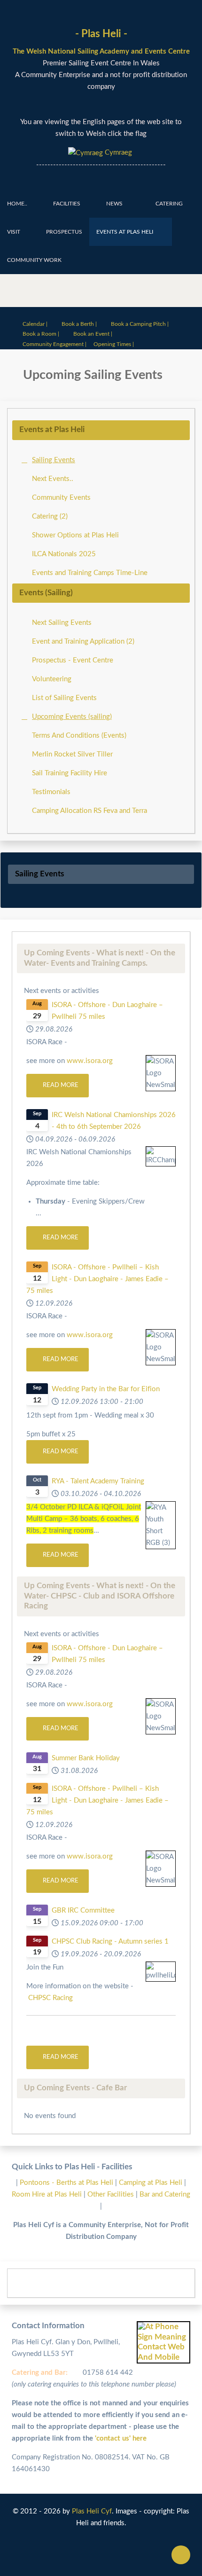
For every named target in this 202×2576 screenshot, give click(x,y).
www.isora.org (90, 1061)
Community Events (61, 498)
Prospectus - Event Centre (73, 660)
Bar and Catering (165, 2194)
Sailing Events (54, 460)
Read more (60, 1085)
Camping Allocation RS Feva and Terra (89, 811)
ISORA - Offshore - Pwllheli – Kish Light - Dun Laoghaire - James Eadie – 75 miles (97, 1279)
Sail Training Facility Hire (70, 773)
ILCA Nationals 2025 (64, 554)
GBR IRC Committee (83, 1910)
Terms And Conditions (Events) (79, 736)
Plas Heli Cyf (92, 2511)
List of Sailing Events (64, 698)
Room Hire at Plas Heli (48, 2194)
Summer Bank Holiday (86, 1758)
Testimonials (51, 792)
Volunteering (52, 679)
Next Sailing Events (62, 623)
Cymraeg (117, 153)
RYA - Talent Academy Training (98, 1481)
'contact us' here (120, 2438)
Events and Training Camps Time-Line (90, 573)
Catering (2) (50, 516)
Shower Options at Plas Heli (75, 535)
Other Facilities (111, 2194)
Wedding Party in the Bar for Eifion (106, 1389)
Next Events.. (53, 479)
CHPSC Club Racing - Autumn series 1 (110, 1942)
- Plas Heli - (101, 34)
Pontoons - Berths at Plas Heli (67, 2183)
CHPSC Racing (50, 1998)
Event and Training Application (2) (83, 642)
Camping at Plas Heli (151, 2183)
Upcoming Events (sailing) (72, 717)
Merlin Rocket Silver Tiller (72, 754)
